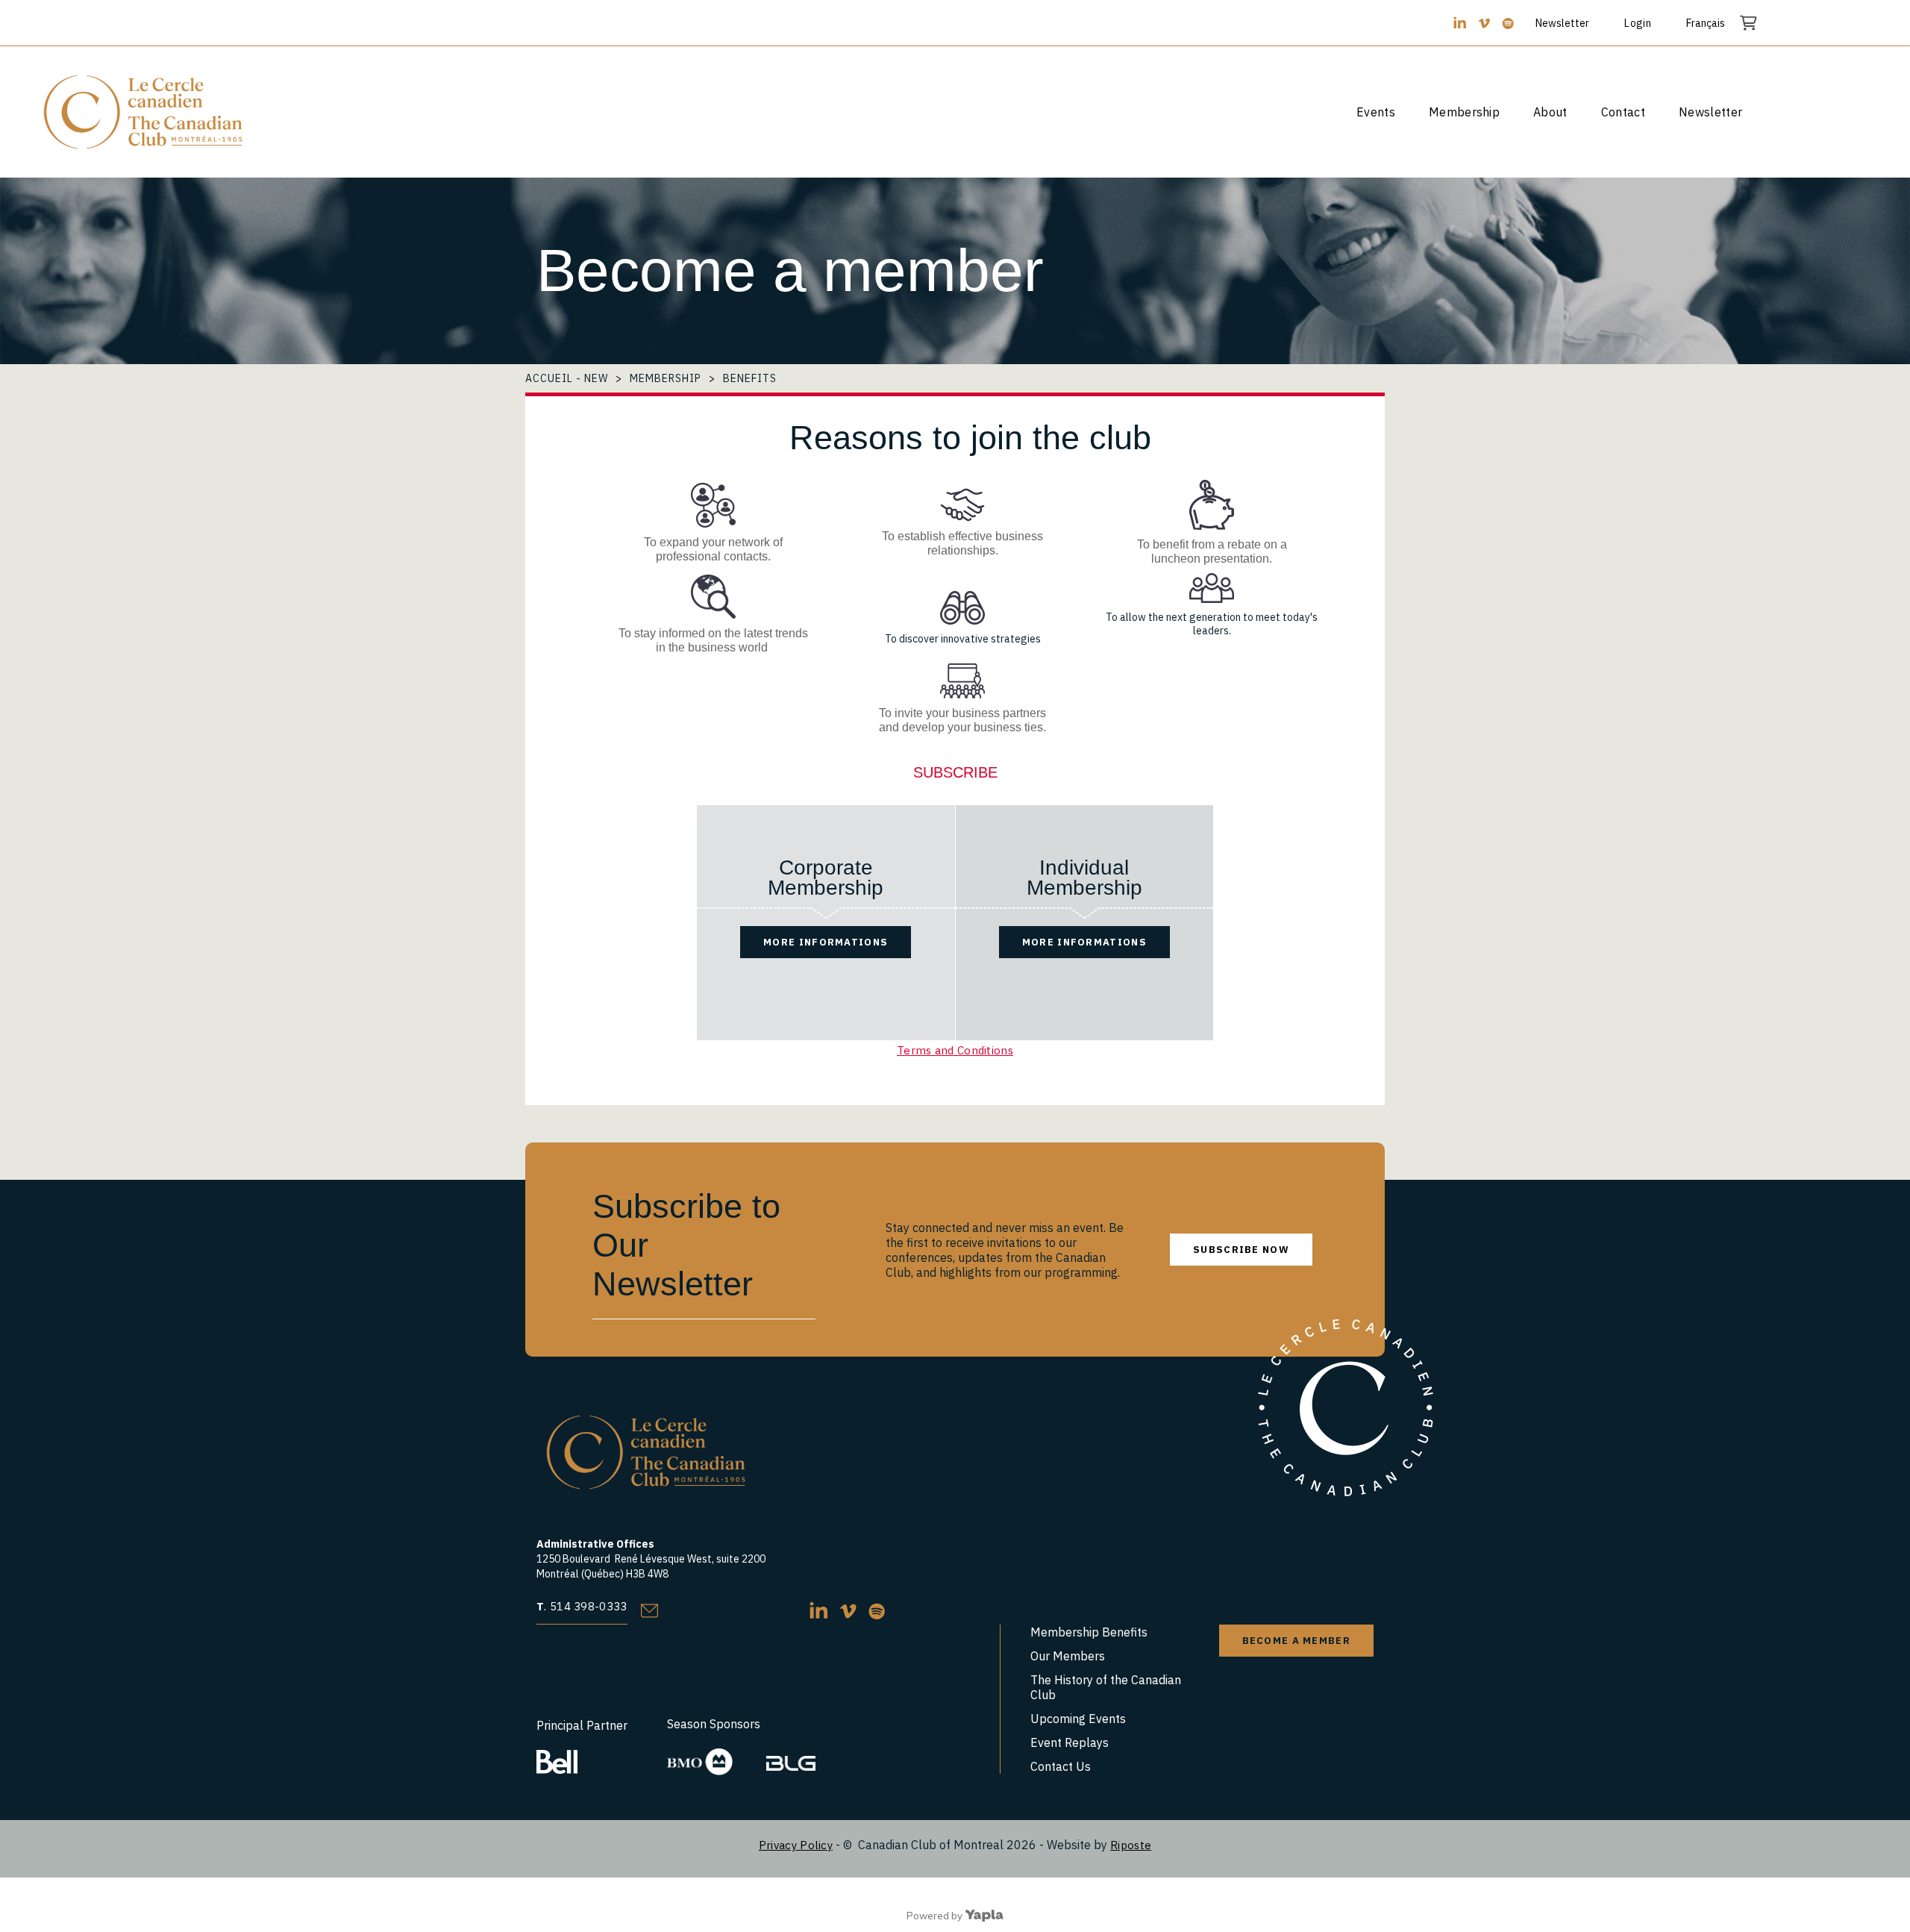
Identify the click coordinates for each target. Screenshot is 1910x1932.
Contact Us (1061, 1766)
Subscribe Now (1241, 1250)
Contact (1623, 112)
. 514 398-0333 (582, 1606)
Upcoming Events (1078, 1719)
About (1550, 112)
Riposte (1131, 1845)
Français (1706, 23)
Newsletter (1562, 23)
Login (1638, 23)
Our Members (1068, 1656)
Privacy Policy (796, 1845)
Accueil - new (567, 378)
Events (1376, 112)
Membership (1464, 112)
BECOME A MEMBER (1297, 1641)
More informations (826, 942)
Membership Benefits (1089, 1632)
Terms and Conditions (955, 1050)
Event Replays (1070, 1742)
